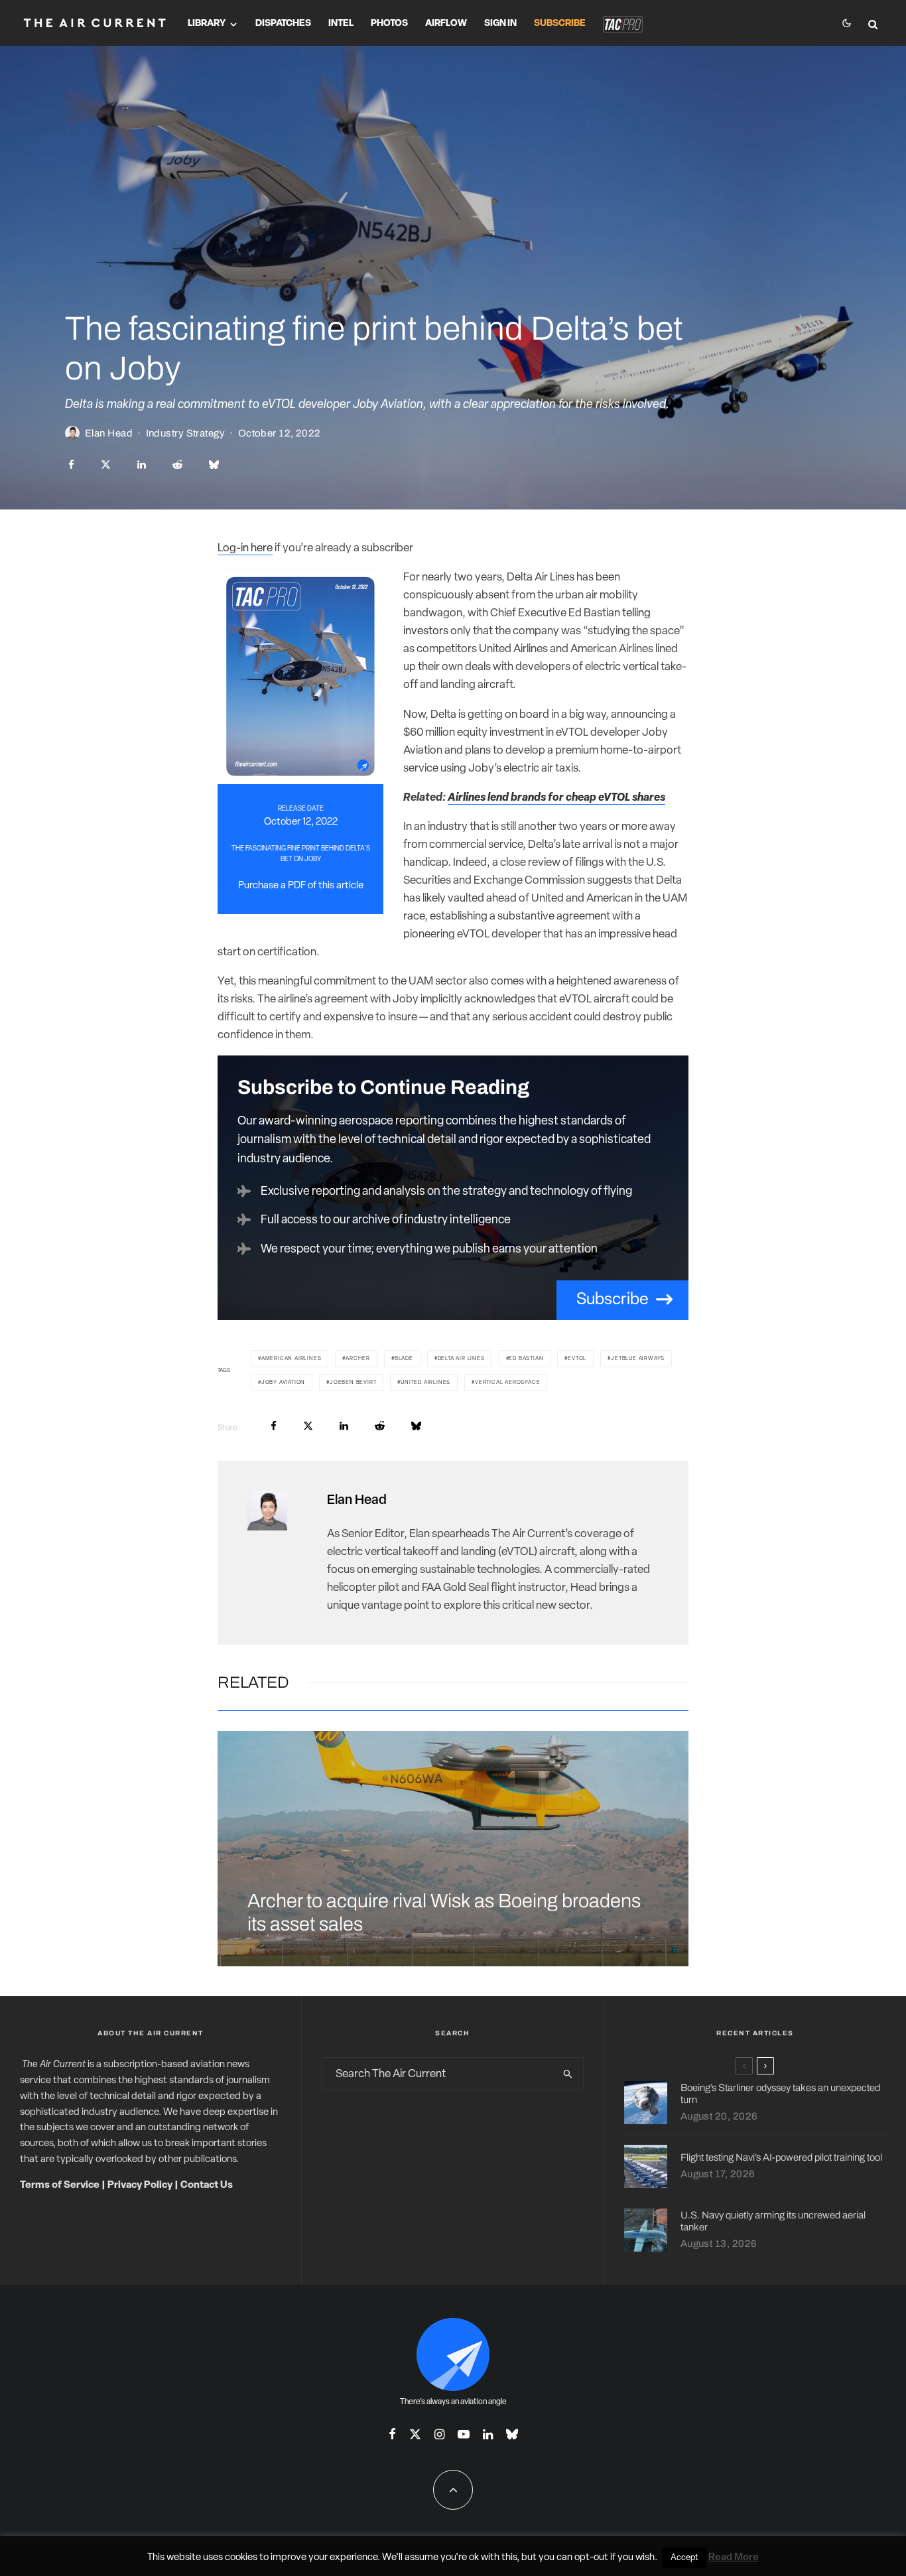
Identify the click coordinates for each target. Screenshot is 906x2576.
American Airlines (291, 1359)
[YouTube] (464, 2434)
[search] (568, 2074)
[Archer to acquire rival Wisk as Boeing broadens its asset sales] (453, 1849)
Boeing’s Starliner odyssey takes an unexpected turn (780, 2094)
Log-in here (245, 548)
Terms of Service (60, 2186)
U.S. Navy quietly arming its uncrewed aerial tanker (773, 2221)
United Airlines (425, 1383)
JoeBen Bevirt (353, 1383)
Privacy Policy (140, 2186)
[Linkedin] (488, 2434)
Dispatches (283, 24)
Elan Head (109, 433)
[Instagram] (439, 2434)
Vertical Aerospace (507, 1383)
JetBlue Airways (638, 1359)
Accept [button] (684, 2558)
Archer (358, 1359)
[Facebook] (392, 2434)
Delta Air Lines (461, 1359)
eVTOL (577, 1359)
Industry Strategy (186, 433)
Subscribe (560, 24)
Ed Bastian (526, 1359)
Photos (389, 24)
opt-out (591, 2558)
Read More (734, 2558)
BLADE (404, 1359)
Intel (341, 24)
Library (207, 24)
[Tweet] (106, 465)
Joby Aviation (283, 1383)
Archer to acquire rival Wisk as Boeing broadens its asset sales (444, 1913)
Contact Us (207, 2186)
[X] (415, 2434)
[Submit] (177, 465)
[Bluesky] (512, 2434)
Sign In (500, 24)
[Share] (71, 465)
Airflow (446, 24)
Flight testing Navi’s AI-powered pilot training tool (781, 2157)
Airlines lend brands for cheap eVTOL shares (556, 798)
